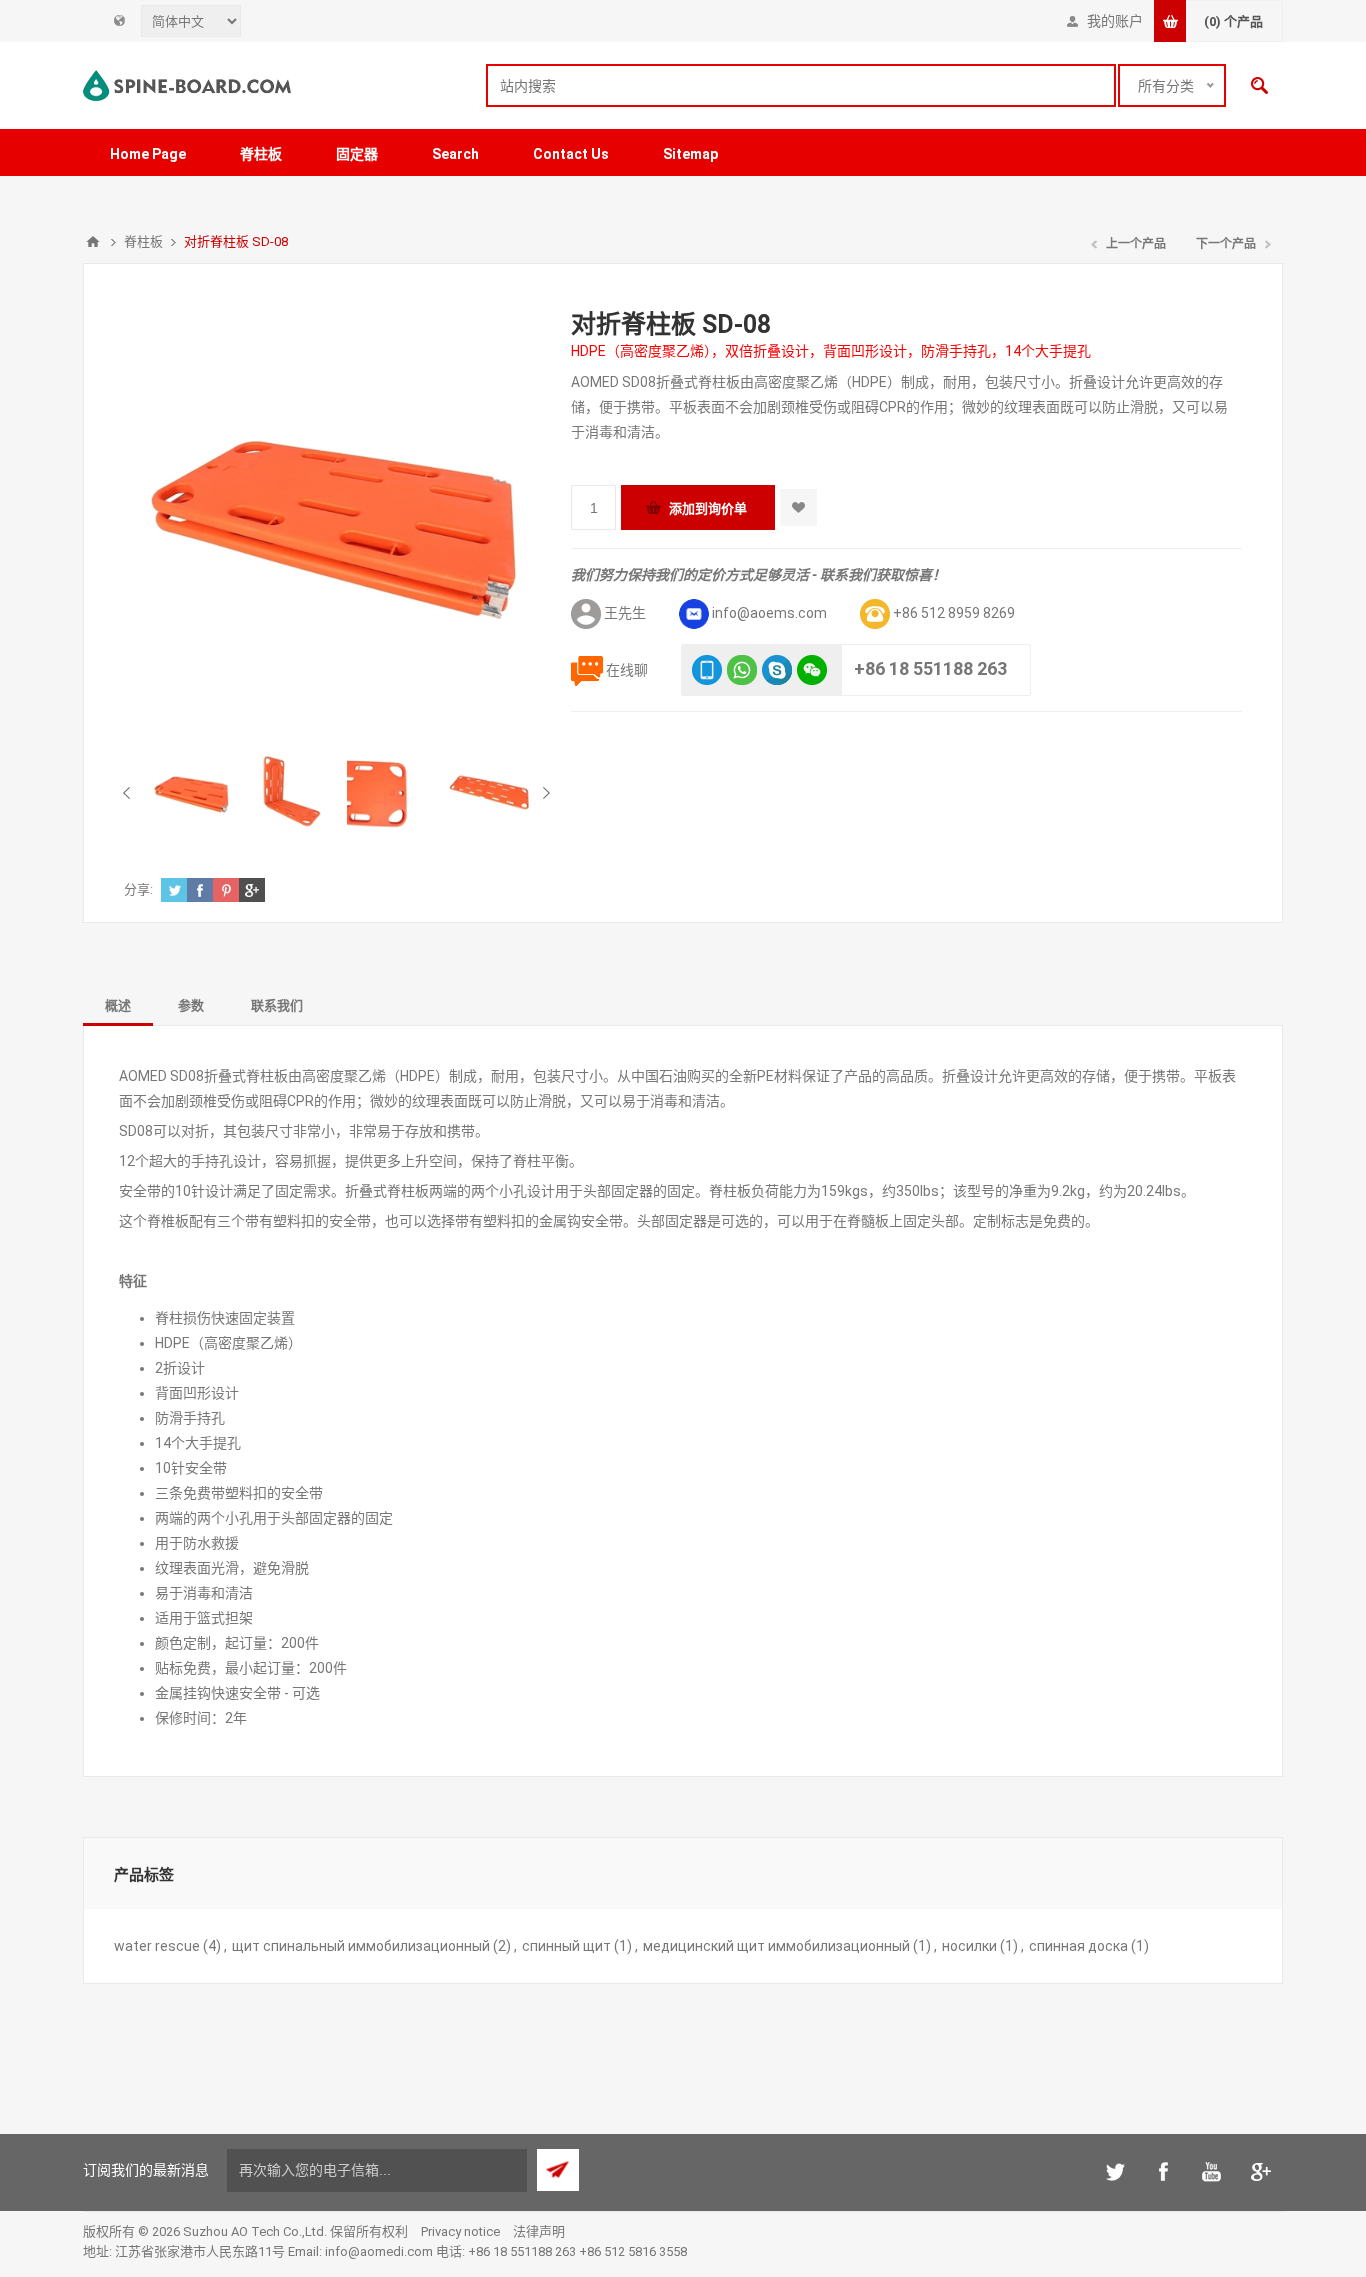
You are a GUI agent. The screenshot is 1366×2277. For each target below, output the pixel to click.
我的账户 (1115, 21)
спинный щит (566, 1946)
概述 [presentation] (118, 1005)
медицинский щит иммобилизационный (776, 1946)
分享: (138, 889)
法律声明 (539, 2231)
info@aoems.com (769, 613)
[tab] (118, 1004)
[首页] (93, 242)
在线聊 (627, 670)
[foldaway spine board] (192, 792)
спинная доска (1078, 1946)
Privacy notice (460, 2231)
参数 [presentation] (191, 1005)
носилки (969, 1946)
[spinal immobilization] (390, 792)
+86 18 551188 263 (930, 668)
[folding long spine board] (291, 792)
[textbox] (801, 85)
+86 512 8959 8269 (954, 613)
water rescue (157, 1946)
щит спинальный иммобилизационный (361, 1946)
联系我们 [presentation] (277, 1005)
